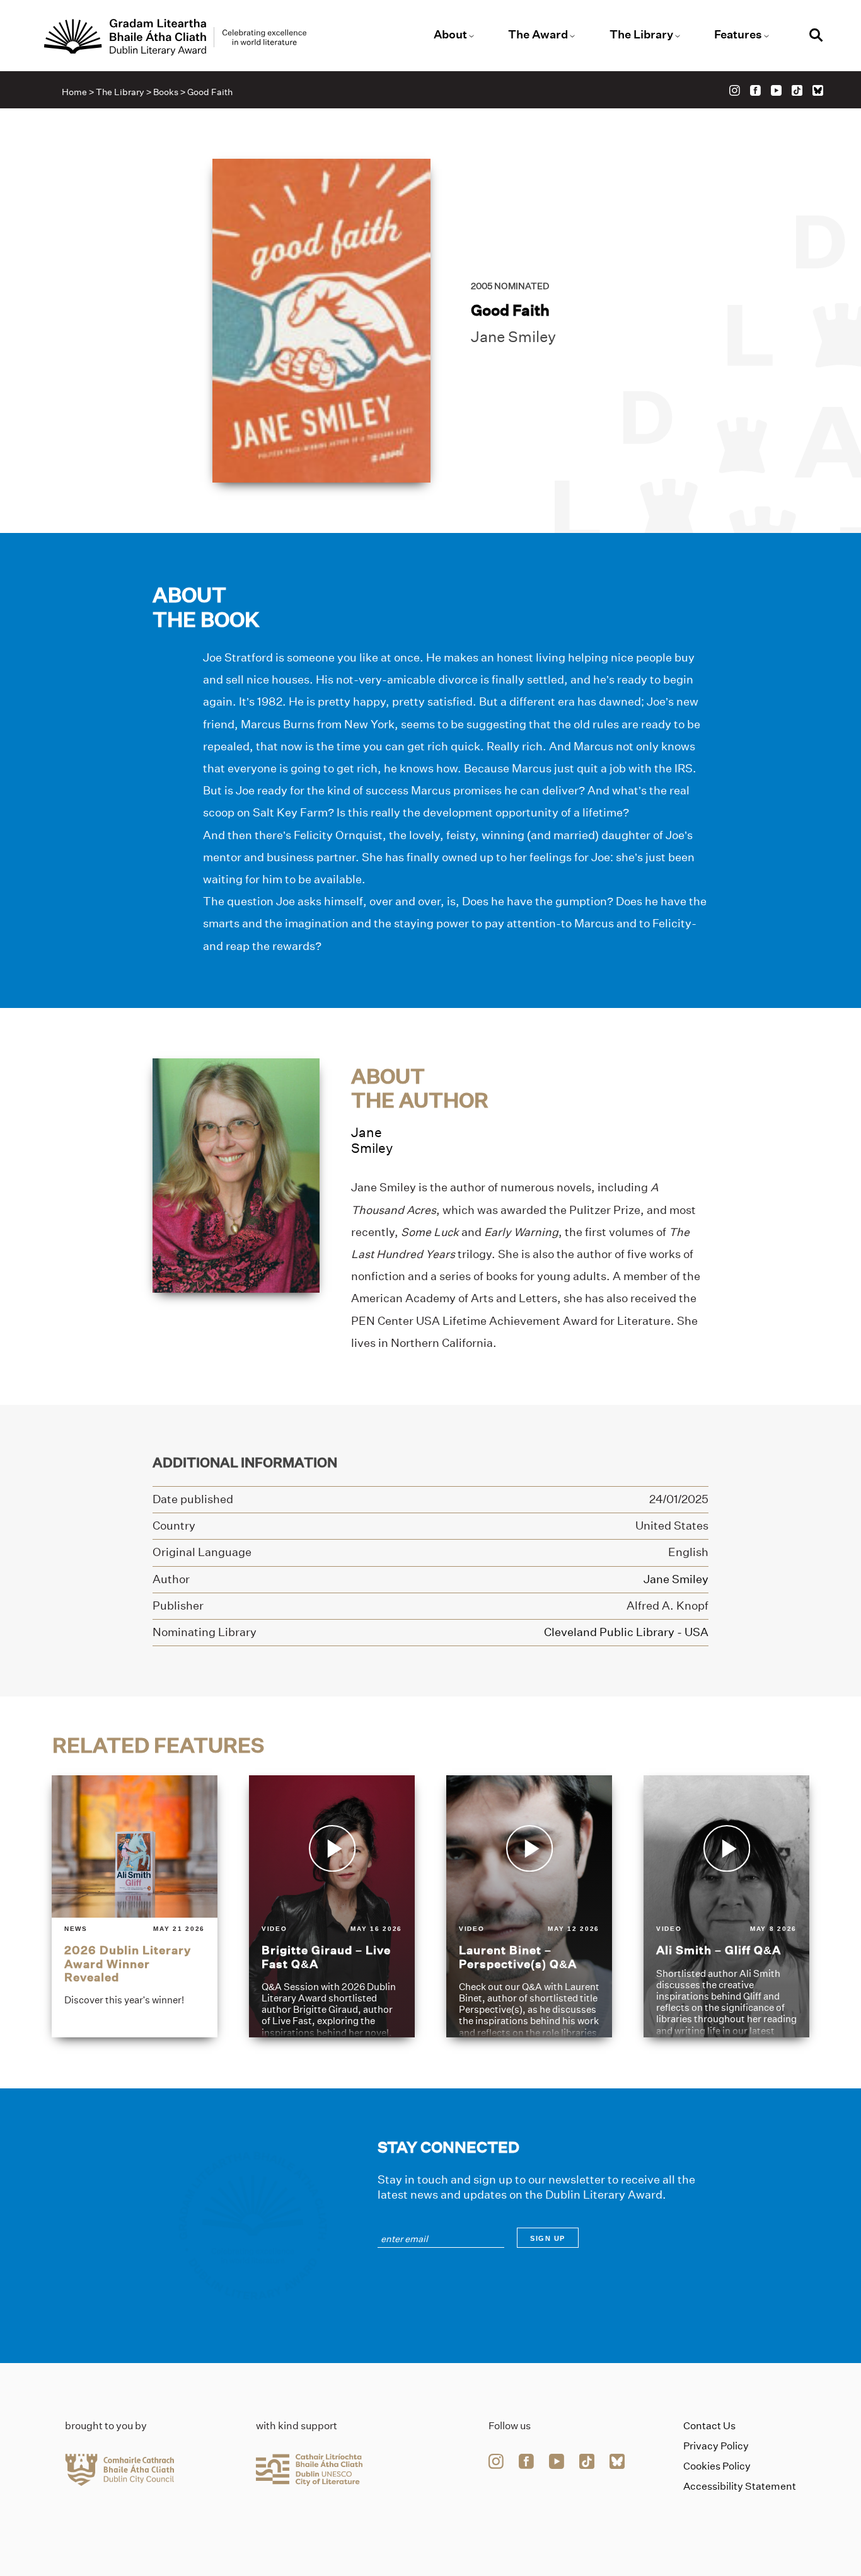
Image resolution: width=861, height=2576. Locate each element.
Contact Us (709, 2426)
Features (738, 35)
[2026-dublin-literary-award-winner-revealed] (135, 1907)
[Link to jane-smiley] (236, 1175)
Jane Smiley (513, 337)
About (450, 35)
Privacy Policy (716, 2446)
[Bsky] (818, 90)
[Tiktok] (797, 90)
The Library (641, 35)
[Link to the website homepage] (175, 37)
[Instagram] (735, 90)
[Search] (816, 37)
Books (166, 92)
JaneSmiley (372, 1140)
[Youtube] (776, 90)
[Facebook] (755, 90)
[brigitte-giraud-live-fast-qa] (332, 1907)
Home (74, 92)
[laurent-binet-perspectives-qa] (529, 1907)
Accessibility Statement (740, 2486)
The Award (538, 35)
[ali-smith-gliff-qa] (726, 1907)
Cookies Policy (717, 2466)
